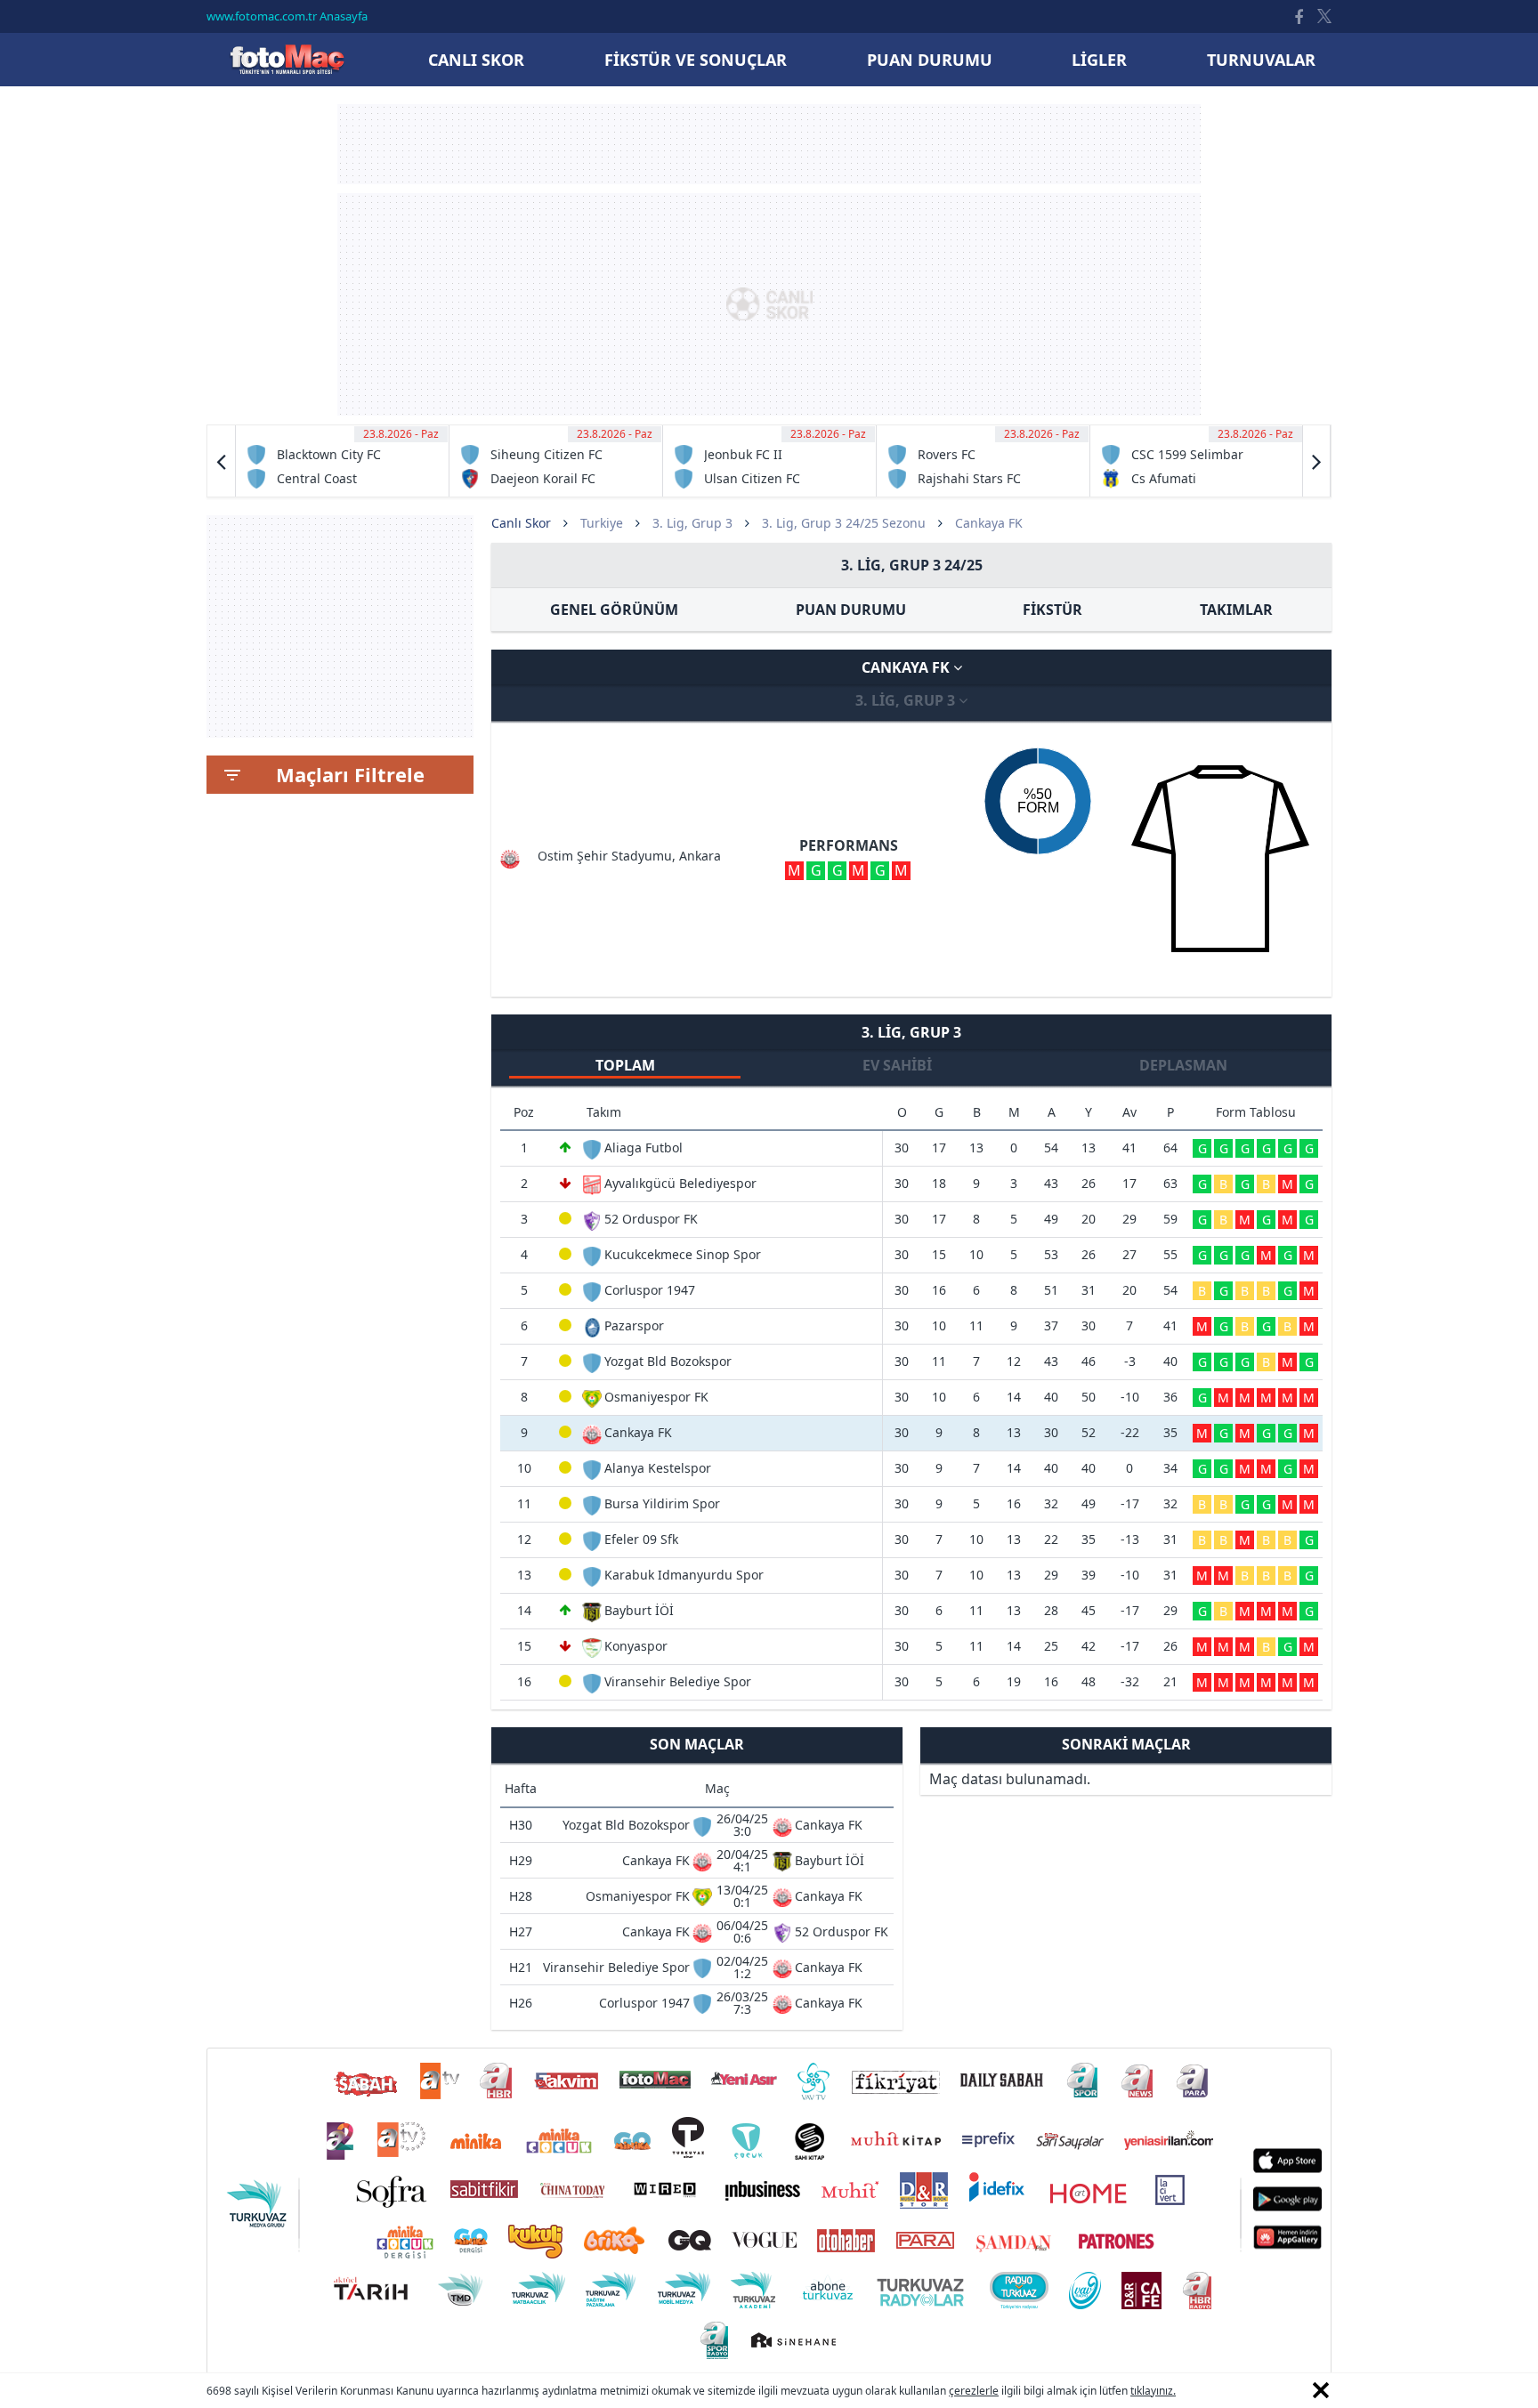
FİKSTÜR (1052, 610)
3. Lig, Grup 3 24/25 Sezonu (844, 523)
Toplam (625, 1065)
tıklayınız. (1153, 2391)
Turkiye (602, 523)
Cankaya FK (907, 667)
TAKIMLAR (1236, 610)
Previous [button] (222, 461)
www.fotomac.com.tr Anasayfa (287, 16)
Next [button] (1316, 461)
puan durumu (930, 60)
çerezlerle (974, 2391)
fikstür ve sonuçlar (696, 60)
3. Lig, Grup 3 (692, 523)
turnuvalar (1261, 60)
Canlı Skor (287, 59)
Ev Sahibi (897, 1065)
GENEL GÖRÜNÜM (614, 610)
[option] (343, 461)
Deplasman (1183, 1065)
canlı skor (476, 60)
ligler (1099, 60)
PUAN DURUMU (851, 610)
